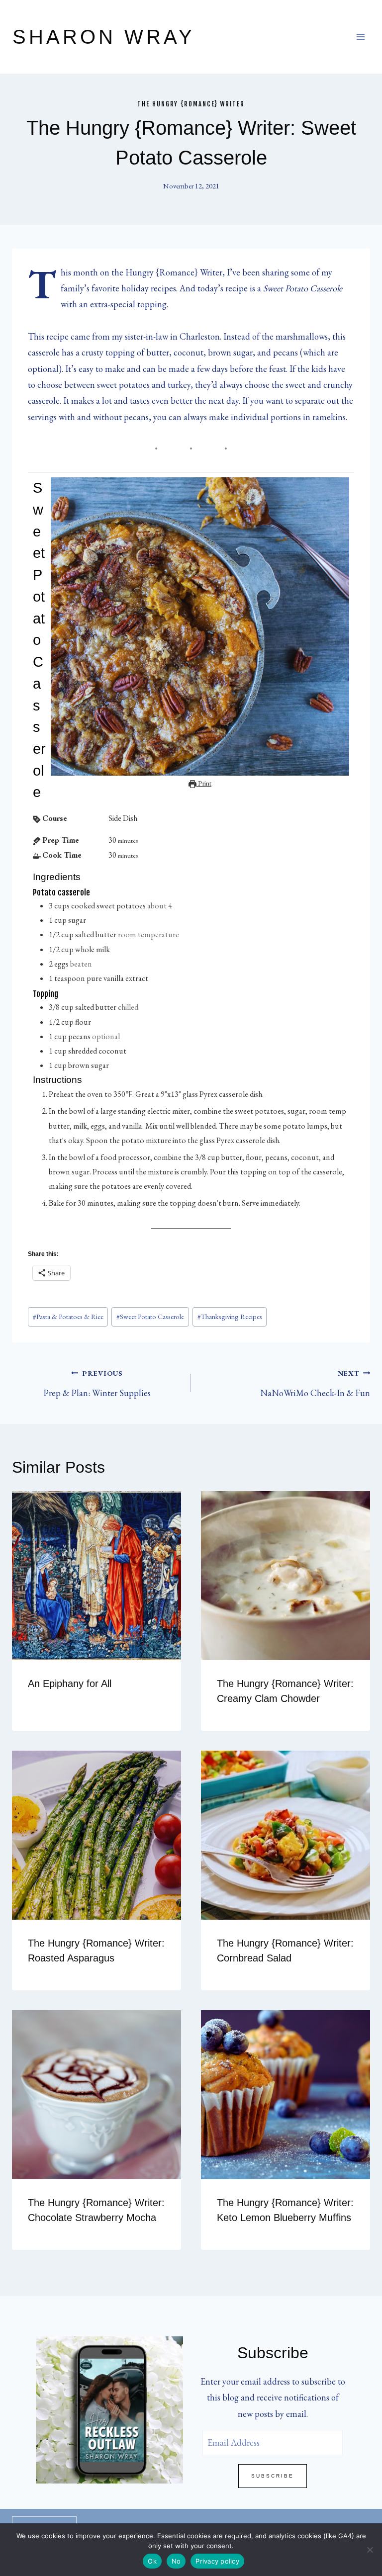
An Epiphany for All (70, 1684)
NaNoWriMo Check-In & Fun (315, 1383)
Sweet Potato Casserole (150, 1316)
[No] (370, 2550)
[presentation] (96, 1576)
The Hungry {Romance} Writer (191, 104)
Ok (152, 2561)
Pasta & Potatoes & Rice (68, 1316)
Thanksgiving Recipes (230, 1316)
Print (204, 783)
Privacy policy (217, 2561)
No (176, 2561)
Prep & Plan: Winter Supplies (97, 1383)
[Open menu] (360, 37)
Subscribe (273, 2476)
